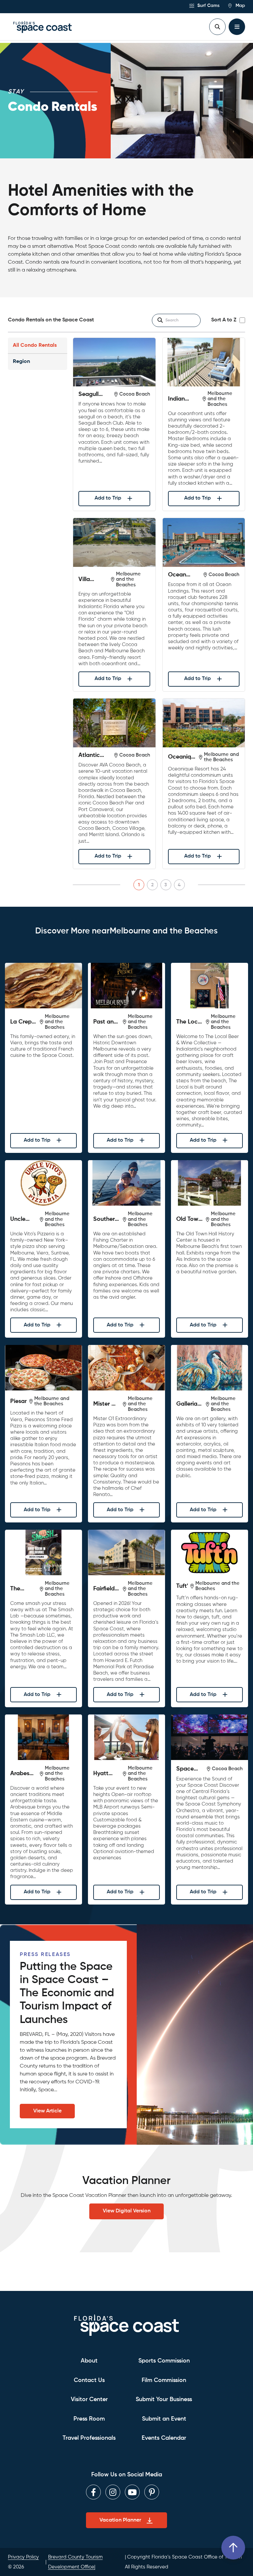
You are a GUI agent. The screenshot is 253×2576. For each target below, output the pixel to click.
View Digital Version (127, 2211)
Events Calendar (164, 2438)
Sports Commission (164, 2361)
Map (240, 6)
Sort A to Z (224, 320)
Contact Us (89, 2380)
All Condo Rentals (35, 345)
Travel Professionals (89, 2438)
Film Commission (164, 2380)
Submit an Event (164, 2419)
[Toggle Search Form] (217, 27)
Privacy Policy (23, 2557)
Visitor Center (89, 2399)
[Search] (160, 320)
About (89, 2361)
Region (21, 362)
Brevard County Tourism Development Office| (75, 2562)
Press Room (89, 2419)
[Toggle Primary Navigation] (237, 27)
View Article (47, 2111)
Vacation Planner (120, 2520)
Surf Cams (208, 6)
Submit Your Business (164, 2399)
